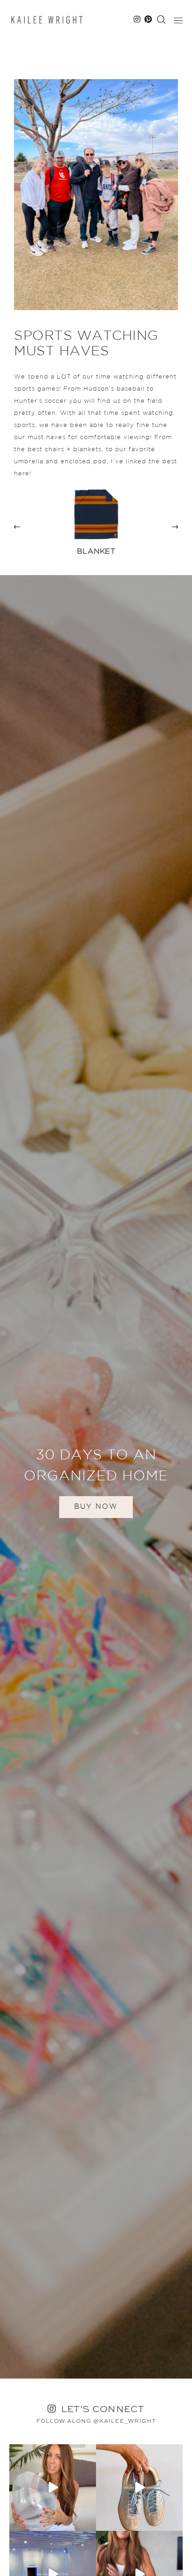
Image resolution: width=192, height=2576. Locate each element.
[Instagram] (88, 2522)
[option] (96, 527)
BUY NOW (96, 1507)
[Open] (53, 2488)
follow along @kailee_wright (96, 2421)
